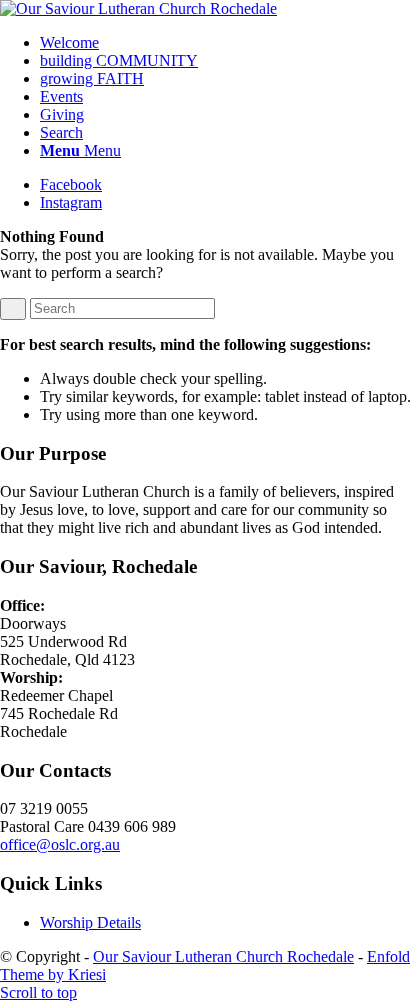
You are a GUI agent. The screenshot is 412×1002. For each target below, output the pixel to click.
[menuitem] (226, 43)
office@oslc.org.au (60, 844)
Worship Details (90, 922)
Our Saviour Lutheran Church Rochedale (223, 956)
